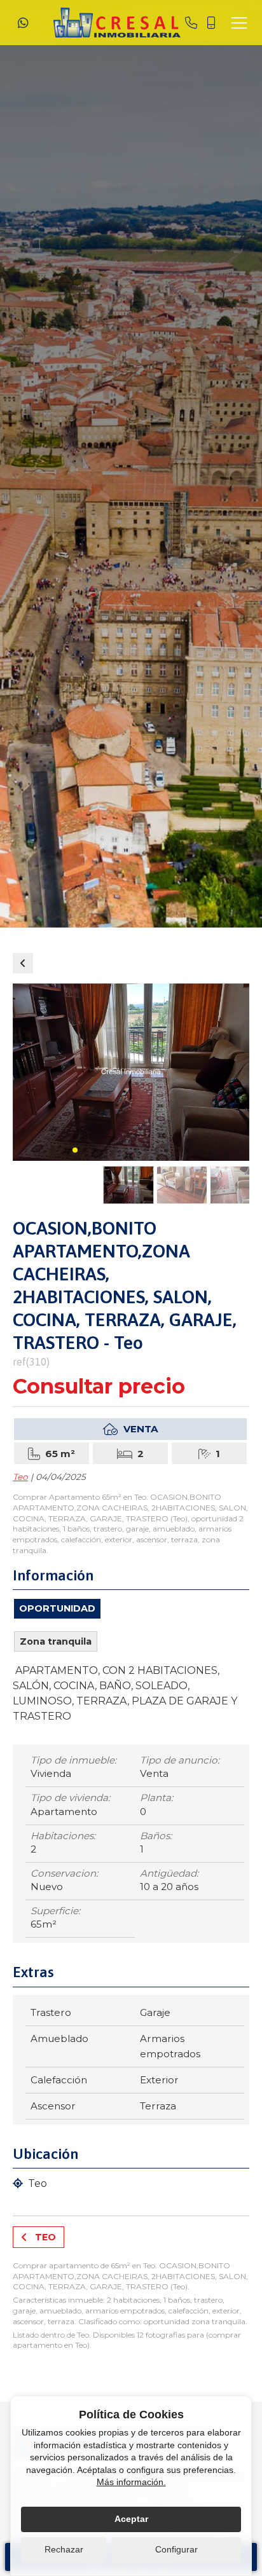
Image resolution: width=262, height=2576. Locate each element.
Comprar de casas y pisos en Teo (23, 963)
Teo (20, 1477)
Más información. (131, 2482)
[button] (75, 1150)
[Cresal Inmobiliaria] (117, 23)
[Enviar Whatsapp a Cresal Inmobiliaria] (23, 23)
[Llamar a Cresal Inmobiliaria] (191, 23)
